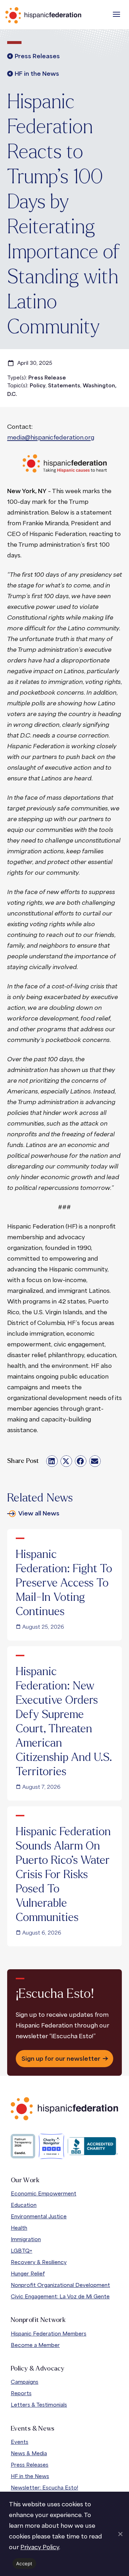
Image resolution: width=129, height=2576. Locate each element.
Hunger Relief (28, 2274)
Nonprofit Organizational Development (60, 2285)
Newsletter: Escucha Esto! (44, 2488)
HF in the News (30, 2476)
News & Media (29, 2453)
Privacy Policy (40, 2547)
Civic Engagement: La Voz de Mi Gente (60, 2296)
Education (24, 2205)
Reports (21, 2393)
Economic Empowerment (44, 2193)
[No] (120, 2534)
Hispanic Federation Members (49, 2334)
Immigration (26, 2239)
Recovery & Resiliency (39, 2262)
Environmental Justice (39, 2216)
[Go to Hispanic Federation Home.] (59, 15)
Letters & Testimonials (39, 2405)
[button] (116, 14)
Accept (24, 2563)
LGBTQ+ (21, 2251)
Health (19, 2228)
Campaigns (25, 2382)
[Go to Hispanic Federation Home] (64, 2109)
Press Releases (30, 2465)
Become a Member (35, 2345)
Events (20, 2442)
